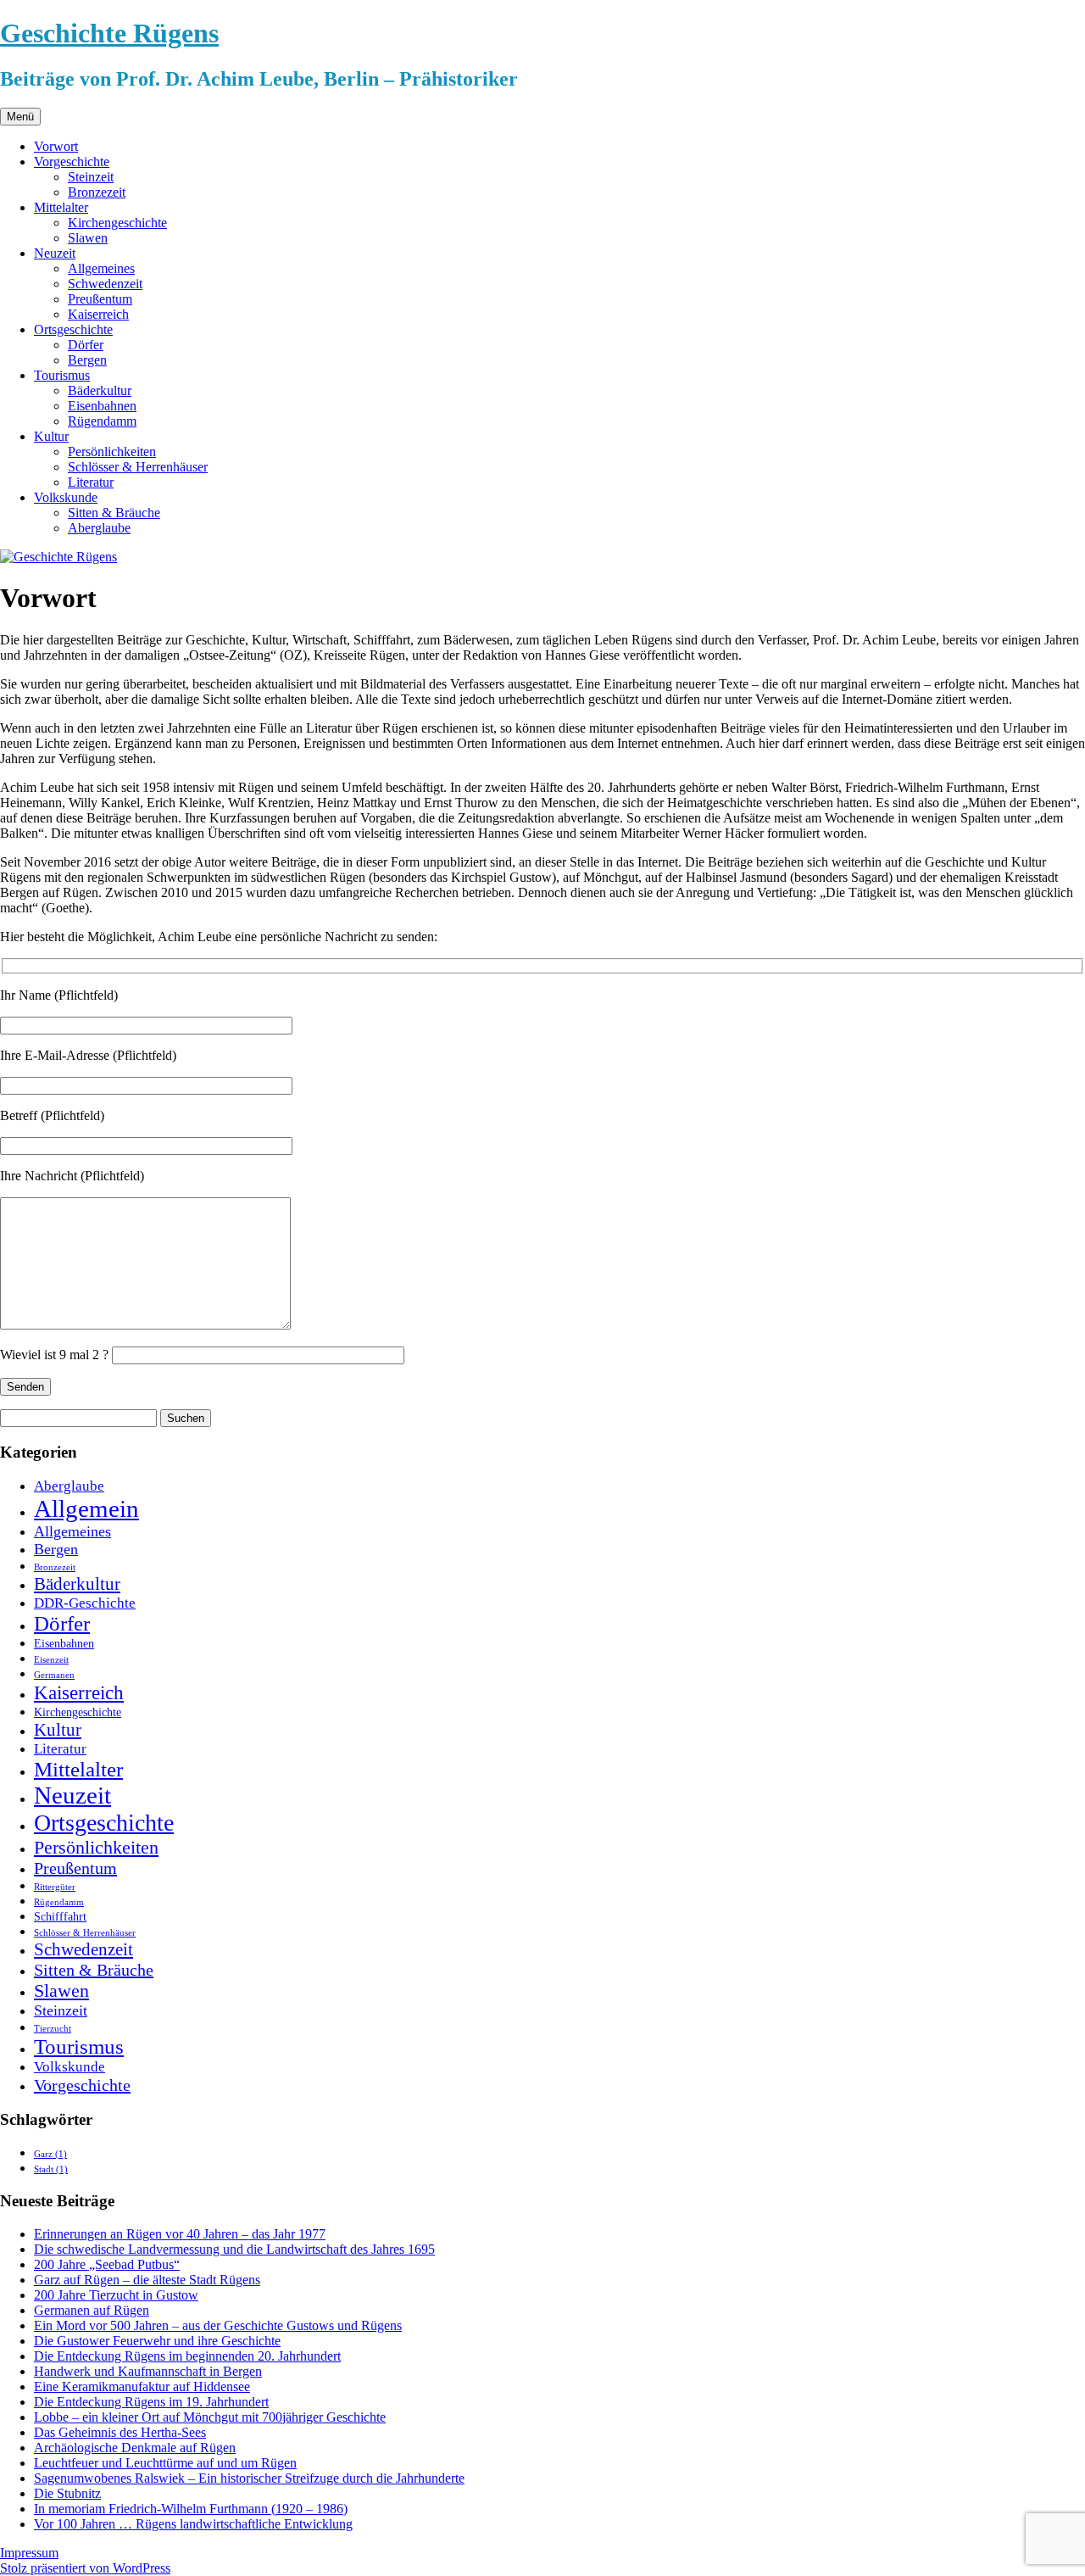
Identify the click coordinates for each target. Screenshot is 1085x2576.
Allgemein (86, 1508)
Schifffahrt (60, 1916)
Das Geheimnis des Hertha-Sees (120, 2432)
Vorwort (56, 146)
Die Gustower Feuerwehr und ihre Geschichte (157, 2341)
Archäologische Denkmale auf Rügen (135, 2448)
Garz (50, 2154)
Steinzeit (91, 177)
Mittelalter (61, 207)
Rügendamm (102, 421)
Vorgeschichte (72, 162)
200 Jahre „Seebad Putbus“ (107, 2264)
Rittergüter (55, 1887)
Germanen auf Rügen (92, 2310)
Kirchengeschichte (117, 223)
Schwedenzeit (105, 284)
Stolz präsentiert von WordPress (85, 2568)
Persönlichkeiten (112, 452)
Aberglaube (99, 528)
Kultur (51, 436)
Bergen (87, 360)
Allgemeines (101, 268)
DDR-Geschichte (85, 1603)
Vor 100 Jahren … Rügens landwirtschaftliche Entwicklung (193, 2524)
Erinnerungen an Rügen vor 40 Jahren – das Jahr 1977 (180, 2234)
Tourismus (62, 375)
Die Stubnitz (67, 2493)
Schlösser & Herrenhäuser (138, 467)
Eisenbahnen (102, 406)
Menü (20, 117)
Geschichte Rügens (109, 33)
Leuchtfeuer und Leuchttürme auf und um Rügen (165, 2463)
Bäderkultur (100, 390)
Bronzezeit (97, 192)
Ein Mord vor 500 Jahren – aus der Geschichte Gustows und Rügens (218, 2325)
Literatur (91, 482)
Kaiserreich (98, 314)
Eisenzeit (51, 1660)
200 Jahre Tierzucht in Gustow (116, 2295)
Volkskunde (66, 497)
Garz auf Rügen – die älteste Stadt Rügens (147, 2280)
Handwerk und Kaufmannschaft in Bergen (148, 2371)
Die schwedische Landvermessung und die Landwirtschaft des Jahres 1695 (234, 2249)
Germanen (54, 1675)
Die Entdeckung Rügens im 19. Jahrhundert (151, 2402)
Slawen (88, 238)
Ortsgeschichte (73, 329)
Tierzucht (53, 2029)
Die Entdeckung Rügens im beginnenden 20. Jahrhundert (187, 2356)
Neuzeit (55, 253)
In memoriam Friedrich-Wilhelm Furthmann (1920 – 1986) (191, 2509)
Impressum (29, 2553)
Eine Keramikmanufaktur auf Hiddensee (142, 2386)
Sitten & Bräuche (114, 513)
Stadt (51, 2169)
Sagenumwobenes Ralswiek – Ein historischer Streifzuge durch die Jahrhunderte (249, 2478)
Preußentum (100, 299)
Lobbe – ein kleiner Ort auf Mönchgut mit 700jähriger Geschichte (210, 2417)
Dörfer (86, 345)
